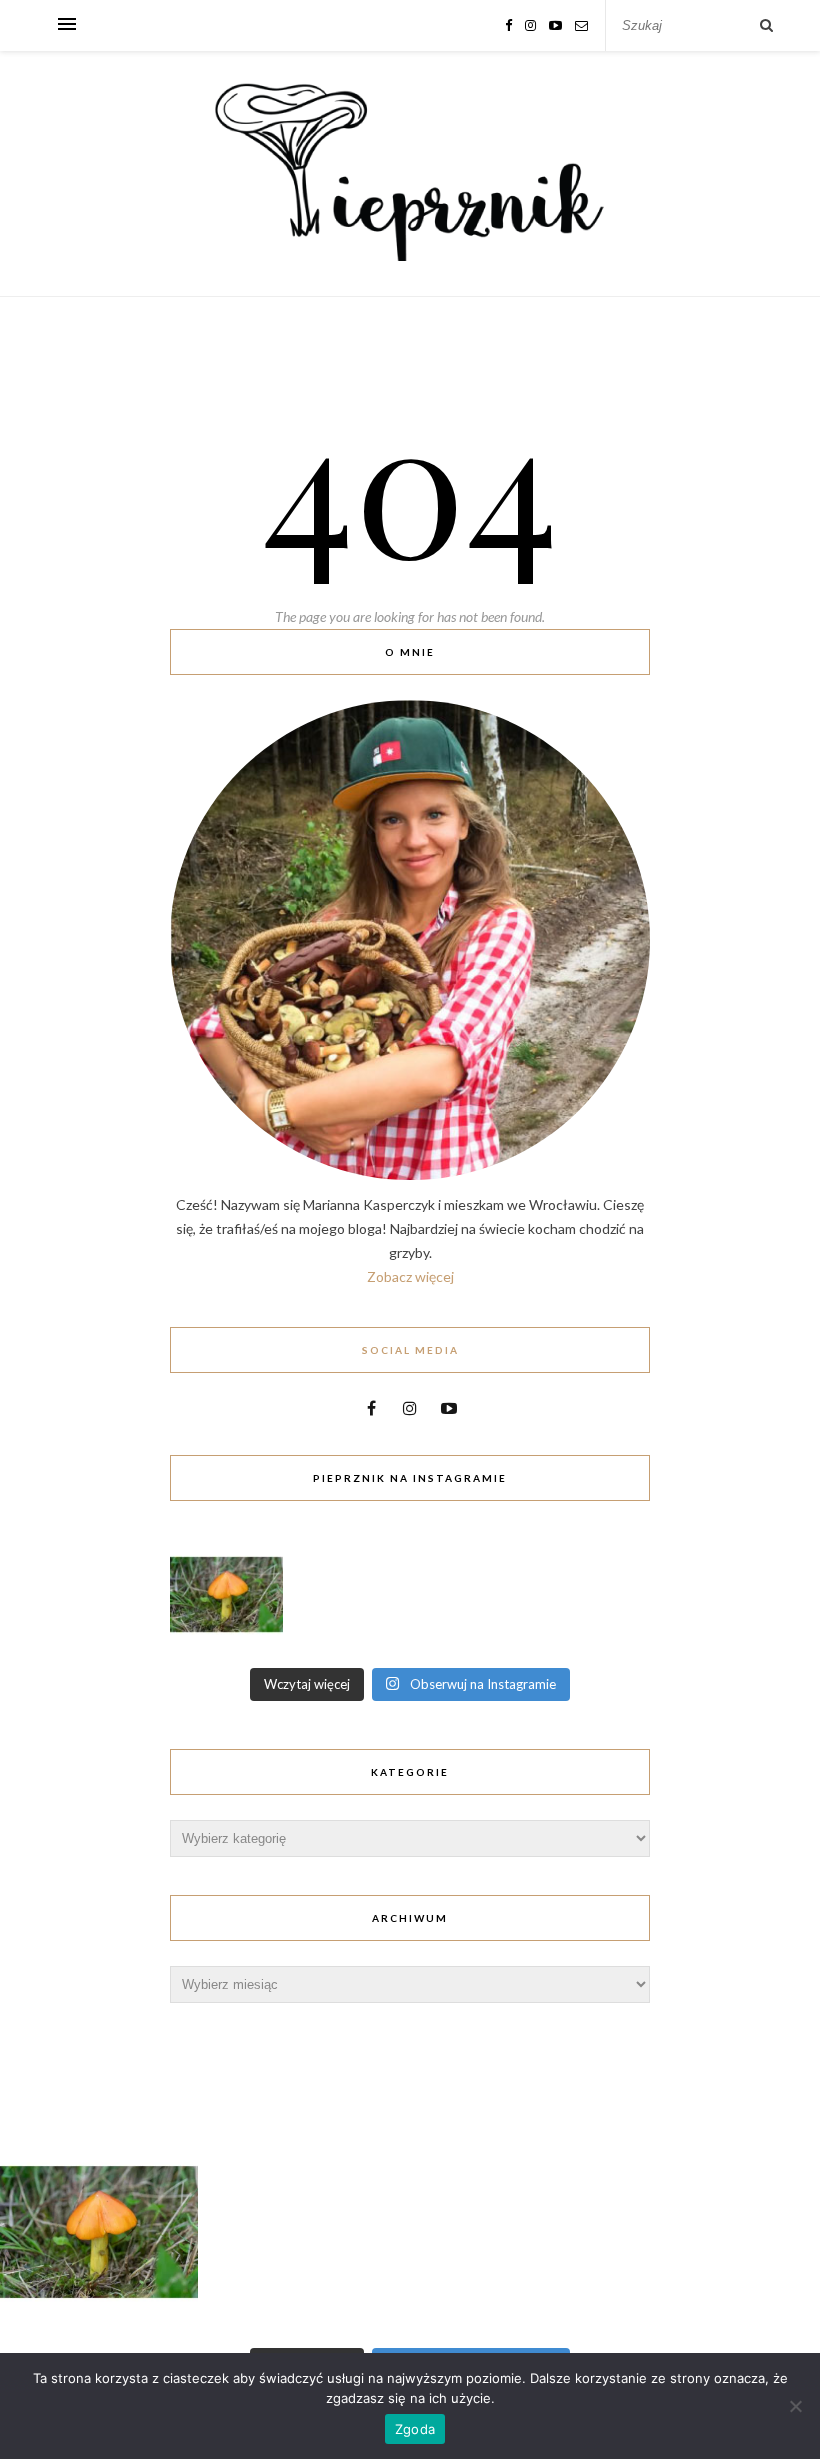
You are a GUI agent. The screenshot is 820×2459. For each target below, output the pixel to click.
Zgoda (415, 2429)
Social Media (410, 1350)
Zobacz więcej (410, 1276)
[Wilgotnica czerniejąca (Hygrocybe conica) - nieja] (226, 1594)
